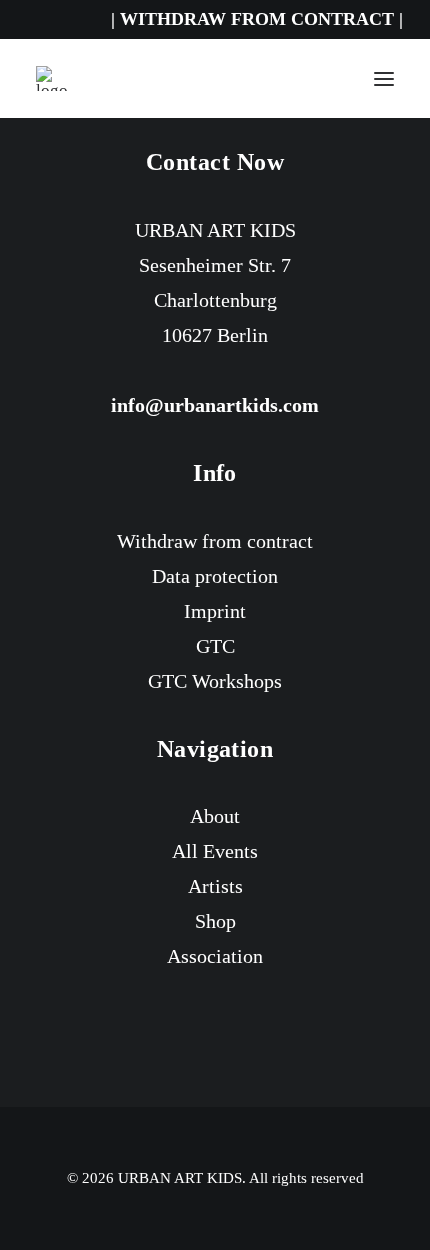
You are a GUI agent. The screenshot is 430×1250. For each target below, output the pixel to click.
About (215, 816)
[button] (384, 78)
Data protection (215, 576)
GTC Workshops (215, 681)
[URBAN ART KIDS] (52, 78)
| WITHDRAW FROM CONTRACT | (257, 19)
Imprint (215, 611)
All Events (215, 851)
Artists (215, 886)
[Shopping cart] (325, 79)
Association (215, 956)
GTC (215, 646)
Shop (215, 921)
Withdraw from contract (215, 541)
